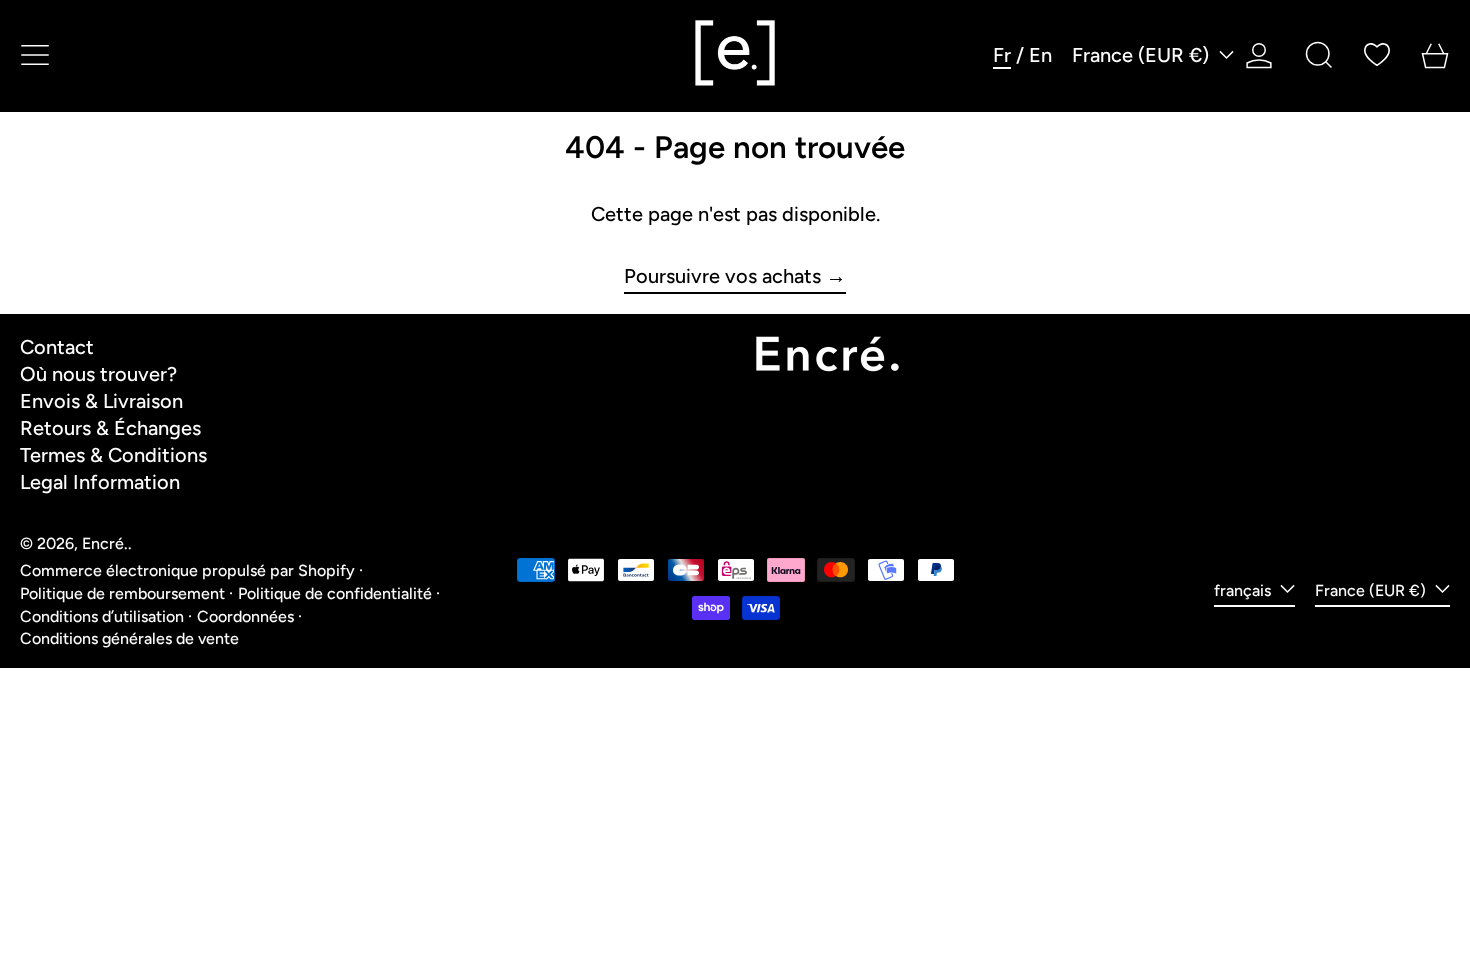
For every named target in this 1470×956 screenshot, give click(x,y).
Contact (57, 347)
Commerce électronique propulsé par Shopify (187, 570)
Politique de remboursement (122, 593)
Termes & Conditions (113, 455)
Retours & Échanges (110, 428)
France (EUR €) (1143, 55)
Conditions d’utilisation (102, 616)
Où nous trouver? (98, 374)
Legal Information (100, 482)
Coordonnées (245, 616)
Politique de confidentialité (335, 593)
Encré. (105, 543)
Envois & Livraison (101, 401)
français (1244, 590)
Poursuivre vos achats (722, 276)
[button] (1319, 55)
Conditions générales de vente (129, 638)
